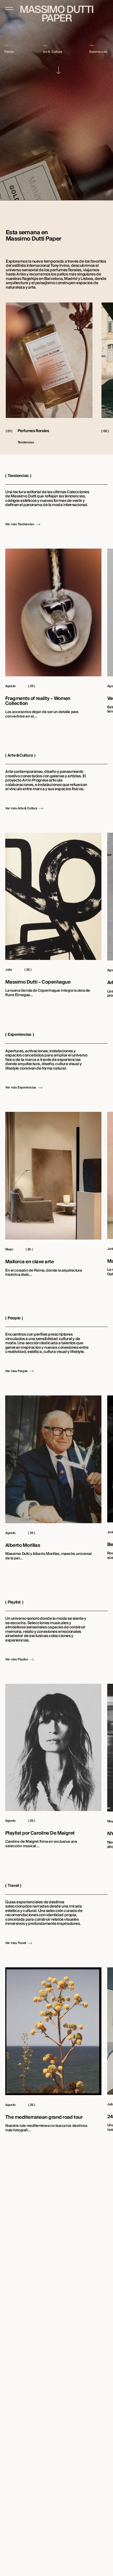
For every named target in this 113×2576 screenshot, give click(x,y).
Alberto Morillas (23, 1546)
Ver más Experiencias (21, 1088)
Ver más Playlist (16, 1660)
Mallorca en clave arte (29, 1262)
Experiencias (19, 1034)
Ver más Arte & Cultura (21, 809)
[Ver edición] (60, 70)
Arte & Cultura (20, 755)
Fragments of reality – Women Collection (38, 701)
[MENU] (9, 8)
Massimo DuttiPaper (56, 14)
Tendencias (18, 476)
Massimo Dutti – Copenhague (38, 982)
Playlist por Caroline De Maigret (40, 1833)
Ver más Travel (16, 1943)
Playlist (14, 1602)
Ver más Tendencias (20, 524)
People (14, 1318)
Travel (13, 1885)
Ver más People (16, 1371)
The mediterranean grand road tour (44, 2118)
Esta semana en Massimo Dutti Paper (34, 235)
